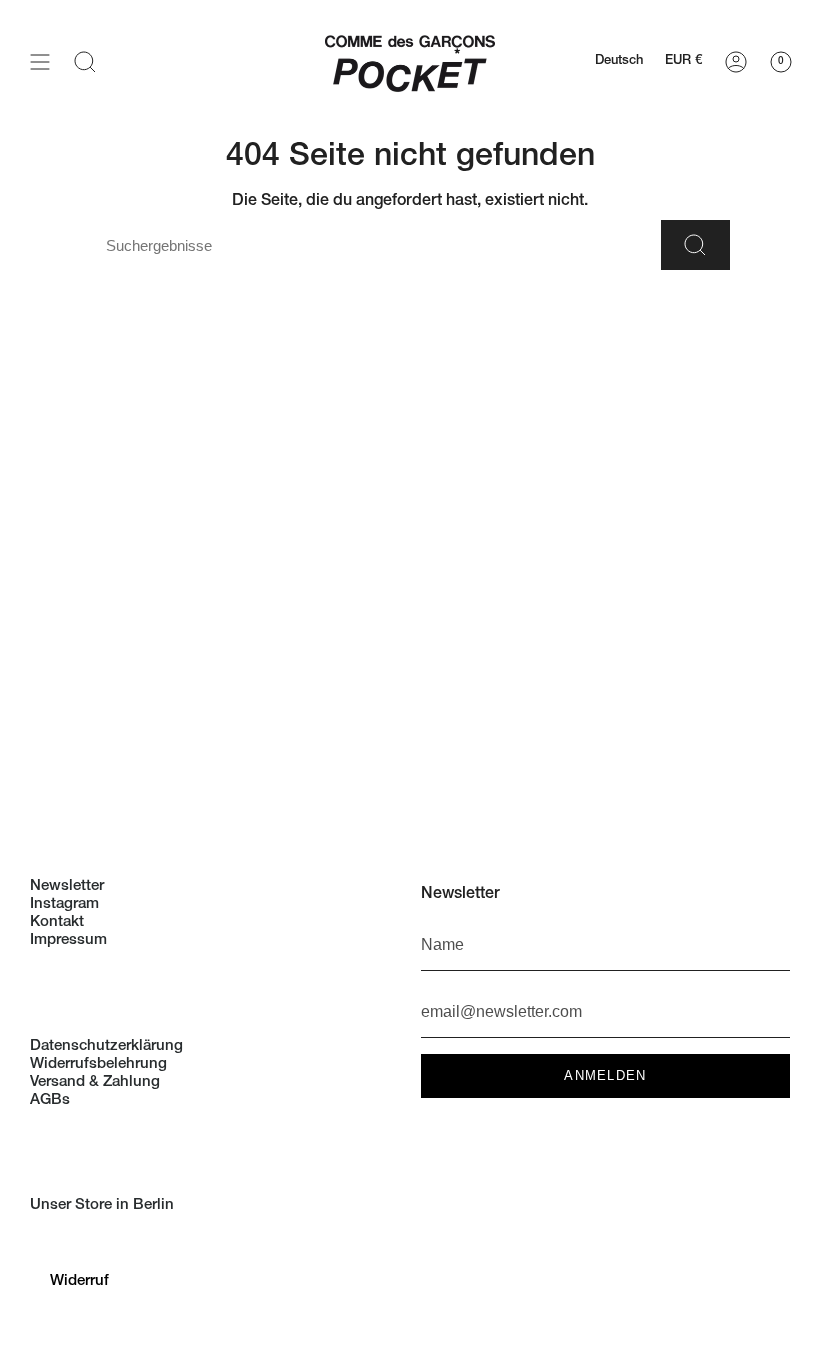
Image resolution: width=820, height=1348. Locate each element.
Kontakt (57, 922)
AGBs (50, 1100)
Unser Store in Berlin (102, 1205)
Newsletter (67, 886)
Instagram (64, 904)
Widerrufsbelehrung (98, 1064)
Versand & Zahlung (95, 1082)
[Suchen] (695, 245)
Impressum (68, 940)
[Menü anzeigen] (40, 61)
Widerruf (79, 1281)
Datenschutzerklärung (106, 1046)
